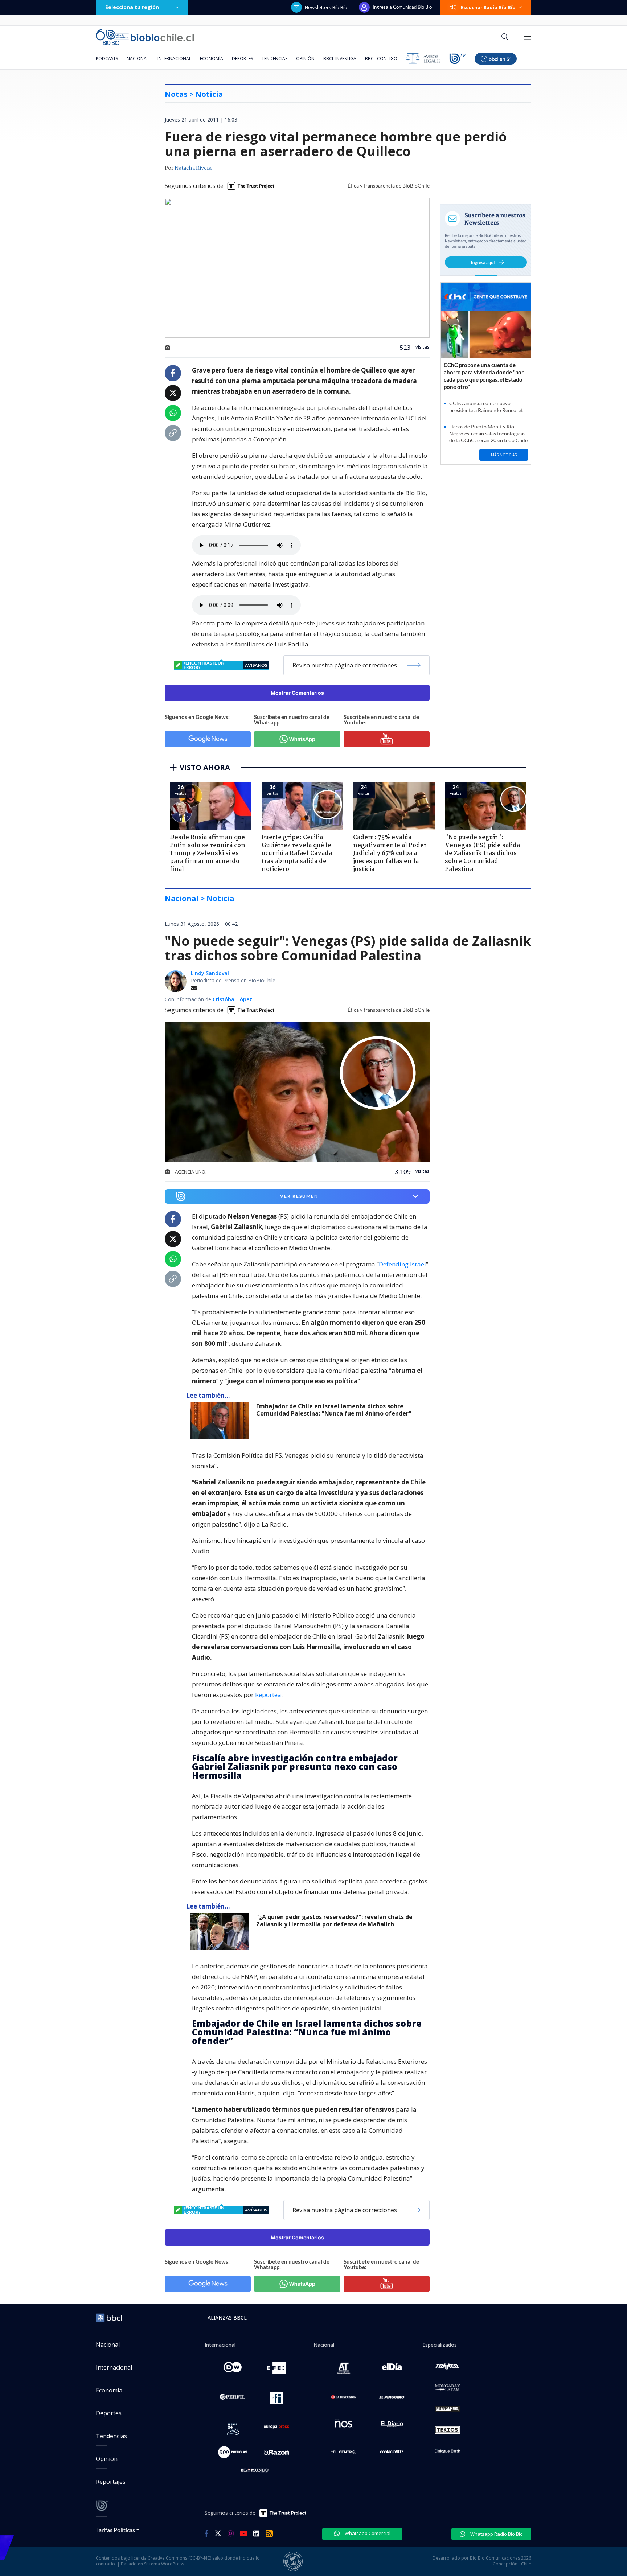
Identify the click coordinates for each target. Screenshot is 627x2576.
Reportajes (111, 2482)
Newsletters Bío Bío (326, 7)
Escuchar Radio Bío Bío (488, 7)
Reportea (268, 1695)
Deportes (242, 59)
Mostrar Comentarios (297, 693)
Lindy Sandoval (210, 973)
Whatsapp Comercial (367, 2533)
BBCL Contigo (381, 59)
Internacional (174, 59)
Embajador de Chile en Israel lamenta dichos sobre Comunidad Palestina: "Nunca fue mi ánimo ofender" (334, 1410)
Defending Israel (402, 1264)
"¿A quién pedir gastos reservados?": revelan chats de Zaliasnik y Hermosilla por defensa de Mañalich (334, 1921)
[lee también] (221, 1421)
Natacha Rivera (193, 168)
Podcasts (107, 59)
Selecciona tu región (132, 7)
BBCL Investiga (340, 59)
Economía (212, 59)
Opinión (305, 59)
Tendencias (274, 59)
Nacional (138, 59)
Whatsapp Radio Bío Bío (496, 2534)
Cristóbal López (232, 999)
